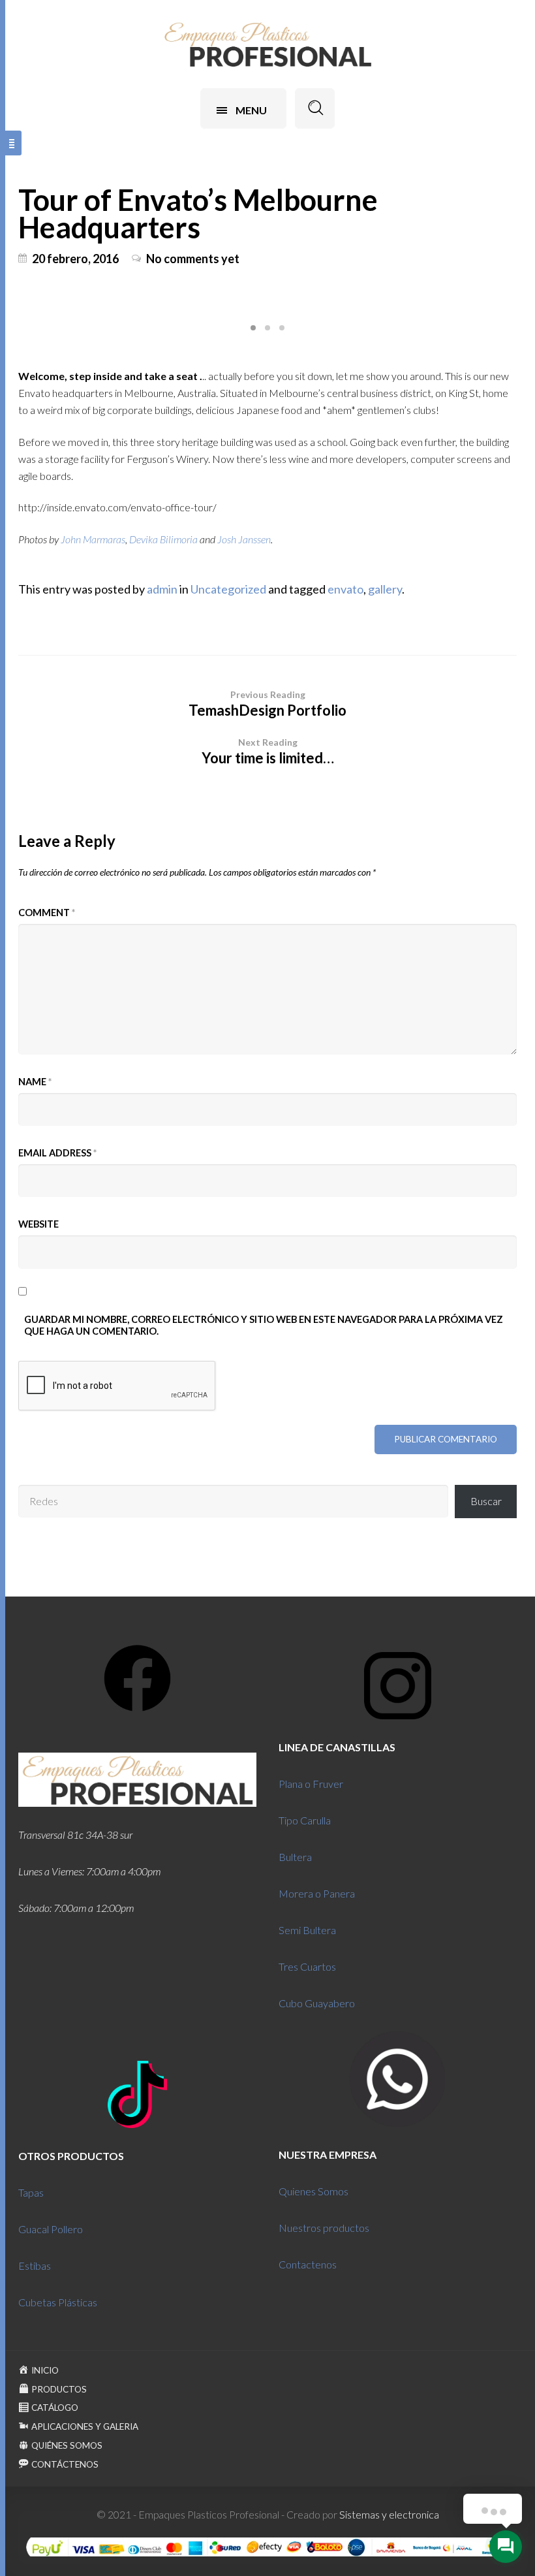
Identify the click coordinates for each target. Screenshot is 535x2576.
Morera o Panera (317, 1893)
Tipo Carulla (305, 1820)
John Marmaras (93, 539)
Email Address (57, 1153)
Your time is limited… (268, 752)
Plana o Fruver (311, 1784)
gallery (385, 589)
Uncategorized (228, 589)
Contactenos (308, 2264)
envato (345, 589)
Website (38, 1224)
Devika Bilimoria (163, 539)
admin (162, 589)
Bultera (295, 1857)
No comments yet (193, 259)
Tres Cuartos (307, 1966)
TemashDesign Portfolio (267, 704)
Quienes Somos (313, 2191)
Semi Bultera (307, 1930)
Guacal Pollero (51, 2229)
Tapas (31, 2192)
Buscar (486, 1501)
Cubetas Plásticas (58, 2302)
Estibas (35, 2266)
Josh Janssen (244, 539)
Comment (47, 913)
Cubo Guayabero (317, 2003)
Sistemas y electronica (389, 2514)
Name (35, 1082)
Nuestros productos (324, 2228)
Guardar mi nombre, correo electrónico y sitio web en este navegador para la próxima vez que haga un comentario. (264, 1325)
